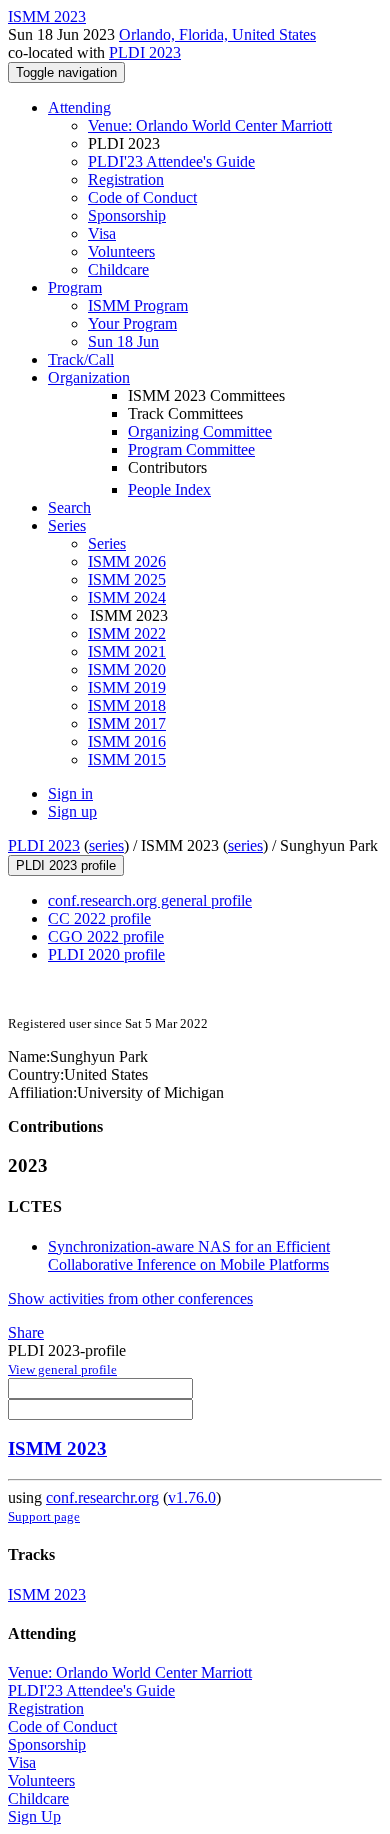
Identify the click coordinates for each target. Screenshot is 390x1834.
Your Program (132, 323)
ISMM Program (138, 305)
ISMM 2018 (127, 705)
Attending (79, 107)
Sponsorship (127, 215)
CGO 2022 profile (106, 936)
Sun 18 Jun (123, 341)
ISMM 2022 (127, 633)
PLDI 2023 (145, 52)
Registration (126, 179)
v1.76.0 (192, 1497)
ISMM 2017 (127, 723)
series (106, 845)
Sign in (70, 793)
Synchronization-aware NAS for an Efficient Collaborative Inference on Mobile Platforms (189, 1255)
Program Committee (191, 449)
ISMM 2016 (127, 741)
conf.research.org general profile (150, 900)
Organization (89, 377)
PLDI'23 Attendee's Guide (171, 161)
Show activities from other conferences (130, 1298)
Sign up (72, 811)
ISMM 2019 (127, 687)
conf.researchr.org (102, 1497)
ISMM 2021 (127, 651)
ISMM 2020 (127, 669)
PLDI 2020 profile (106, 954)
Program (75, 287)
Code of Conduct (142, 197)
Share (26, 1332)
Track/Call (81, 359)
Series (107, 543)
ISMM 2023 (57, 1448)
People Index (169, 489)
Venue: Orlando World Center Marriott (210, 125)
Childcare (118, 269)
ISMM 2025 (127, 579)
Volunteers (121, 251)
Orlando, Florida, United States (217, 34)
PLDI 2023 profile (66, 865)
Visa (102, 233)
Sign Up (34, 1816)
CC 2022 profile (99, 918)
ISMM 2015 (127, 759)
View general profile (62, 1369)
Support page (44, 1516)
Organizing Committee (200, 431)
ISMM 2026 (127, 561)
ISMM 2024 (127, 597)
